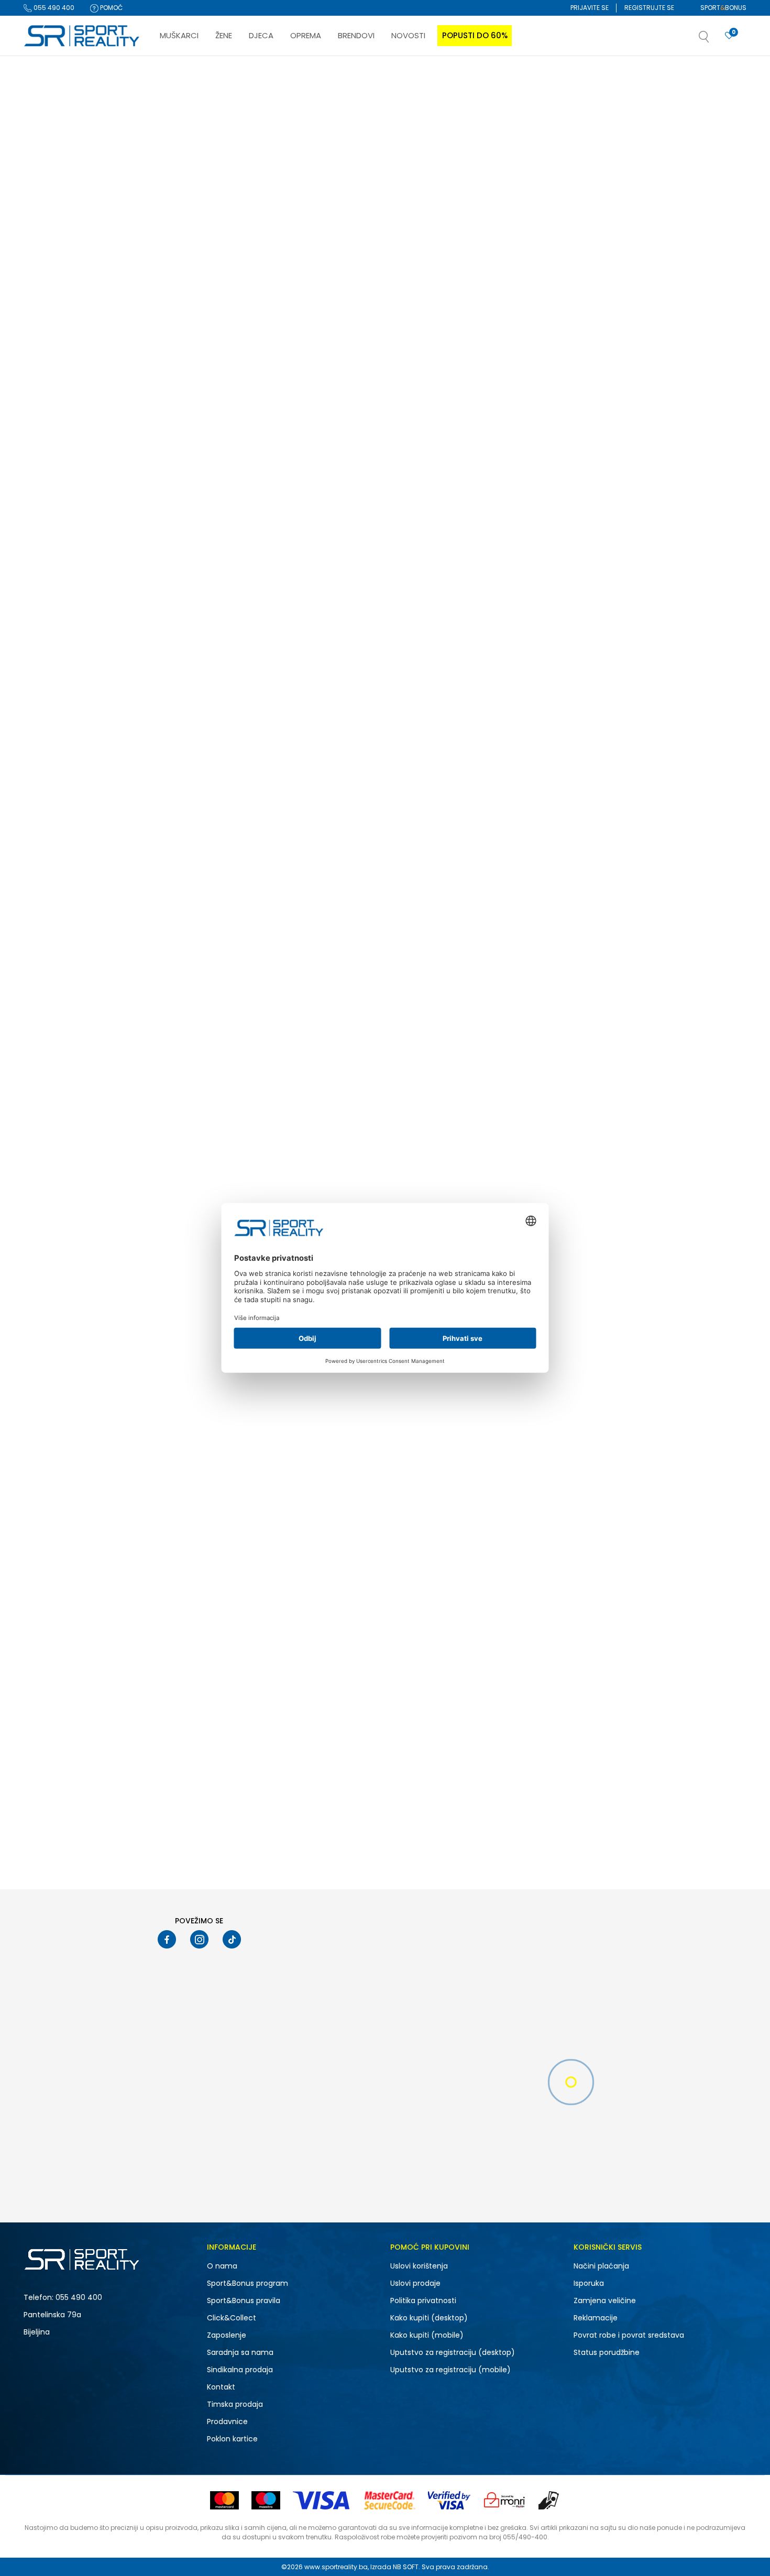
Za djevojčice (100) (63, 417)
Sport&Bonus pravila (244, 2300)
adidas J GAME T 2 (337, 1681)
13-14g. (53, 937)
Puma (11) (48, 642)
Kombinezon (49, 260)
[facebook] (167, 1939)
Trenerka (45, 205)
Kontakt (221, 2387)
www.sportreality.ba (336, 2567)
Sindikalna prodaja (240, 2370)
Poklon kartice (232, 2439)
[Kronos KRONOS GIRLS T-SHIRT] (225, 1051)
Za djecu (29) (54, 430)
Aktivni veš (45, 246)
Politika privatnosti (423, 2300)
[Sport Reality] (82, 36)
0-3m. (47, 910)
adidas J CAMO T (486, 597)
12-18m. (106, 924)
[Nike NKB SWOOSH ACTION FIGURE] (676, 239)
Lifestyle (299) (55, 476)
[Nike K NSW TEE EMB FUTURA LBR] (676, 780)
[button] (714, 40)
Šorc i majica (50, 164)
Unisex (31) (49, 389)
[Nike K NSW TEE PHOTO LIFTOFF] (225, 780)
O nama (222, 2266)
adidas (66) (53, 601)
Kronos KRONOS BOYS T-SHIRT (508, 1139)
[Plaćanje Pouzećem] (549, 2500)
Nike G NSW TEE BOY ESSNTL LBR (510, 868)
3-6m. (47, 978)
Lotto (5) (46, 615)
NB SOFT (406, 2567)
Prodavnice (227, 2421)
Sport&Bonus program (247, 2283)
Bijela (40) (49, 813)
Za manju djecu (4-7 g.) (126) (80, 726)
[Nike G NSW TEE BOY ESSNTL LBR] (526, 780)
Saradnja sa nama (240, 2352)
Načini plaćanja (601, 2266)
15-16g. (53, 951)
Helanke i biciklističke (63, 219)
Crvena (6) (50, 854)
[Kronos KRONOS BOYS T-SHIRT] (526, 1051)
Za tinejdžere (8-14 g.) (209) (77, 712)
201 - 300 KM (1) (57, 1062)
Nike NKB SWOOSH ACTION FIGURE (665, 326)
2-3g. (48, 965)
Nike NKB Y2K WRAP (639, 1681)
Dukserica (47, 178)
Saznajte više (492, 78)
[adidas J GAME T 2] (375, 1593)
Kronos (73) (51, 628)
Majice (42, 137)
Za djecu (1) (52, 753)
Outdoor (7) (51, 531)
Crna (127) (49, 840)
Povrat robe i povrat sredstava (629, 2335)
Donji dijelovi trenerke (64, 191)
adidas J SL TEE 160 (338, 597)
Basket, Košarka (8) (63, 517)
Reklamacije (596, 2318)
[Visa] (322, 2500)
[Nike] (171, 297)
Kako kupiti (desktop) (429, 2318)
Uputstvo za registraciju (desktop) (453, 2352)
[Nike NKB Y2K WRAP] (676, 1593)
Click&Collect (232, 2318)
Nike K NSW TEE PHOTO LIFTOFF (208, 868)
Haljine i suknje (52, 273)
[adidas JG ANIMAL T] (526, 239)
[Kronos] (171, 1110)
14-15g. (106, 937)
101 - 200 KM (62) (59, 1048)
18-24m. (108, 951)
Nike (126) (48, 587)
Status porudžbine (607, 2352)
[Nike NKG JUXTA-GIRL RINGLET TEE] (225, 509)
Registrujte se (649, 8)
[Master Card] (224, 2500)
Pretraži (78, 1136)
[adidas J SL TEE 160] (375, 509)
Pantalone (45, 232)
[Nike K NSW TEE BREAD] (225, 239)
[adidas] (321, 297)
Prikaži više (451, 1856)
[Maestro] (266, 2500)
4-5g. (104, 978)
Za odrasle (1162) (60, 698)
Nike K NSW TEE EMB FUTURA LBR (661, 868)
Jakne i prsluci (54, 314)
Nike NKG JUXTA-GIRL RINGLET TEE (214, 597)
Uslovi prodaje (415, 2283)
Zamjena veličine (605, 2300)
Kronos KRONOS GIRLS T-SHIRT (207, 1139)
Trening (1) (49, 490)
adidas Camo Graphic (344, 326)
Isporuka (589, 2283)
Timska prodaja (235, 2404)
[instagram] (199, 1939)
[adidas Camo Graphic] (375, 239)
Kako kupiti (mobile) (427, 2335)
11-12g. (106, 910)
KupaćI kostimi (52, 287)
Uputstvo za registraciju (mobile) (450, 2370)
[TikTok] (232, 1939)
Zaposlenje (227, 2335)
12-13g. (51, 924)
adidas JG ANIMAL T (491, 326)
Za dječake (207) (60, 403)
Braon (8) (48, 826)
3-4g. (104, 965)
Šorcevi (42, 151)
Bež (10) (45, 799)
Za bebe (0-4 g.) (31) (65, 739)
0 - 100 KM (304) (58, 1035)
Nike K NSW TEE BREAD (192, 326)
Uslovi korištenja (419, 2266)
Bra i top (41, 300)
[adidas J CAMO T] (526, 509)
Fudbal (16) (51, 504)
